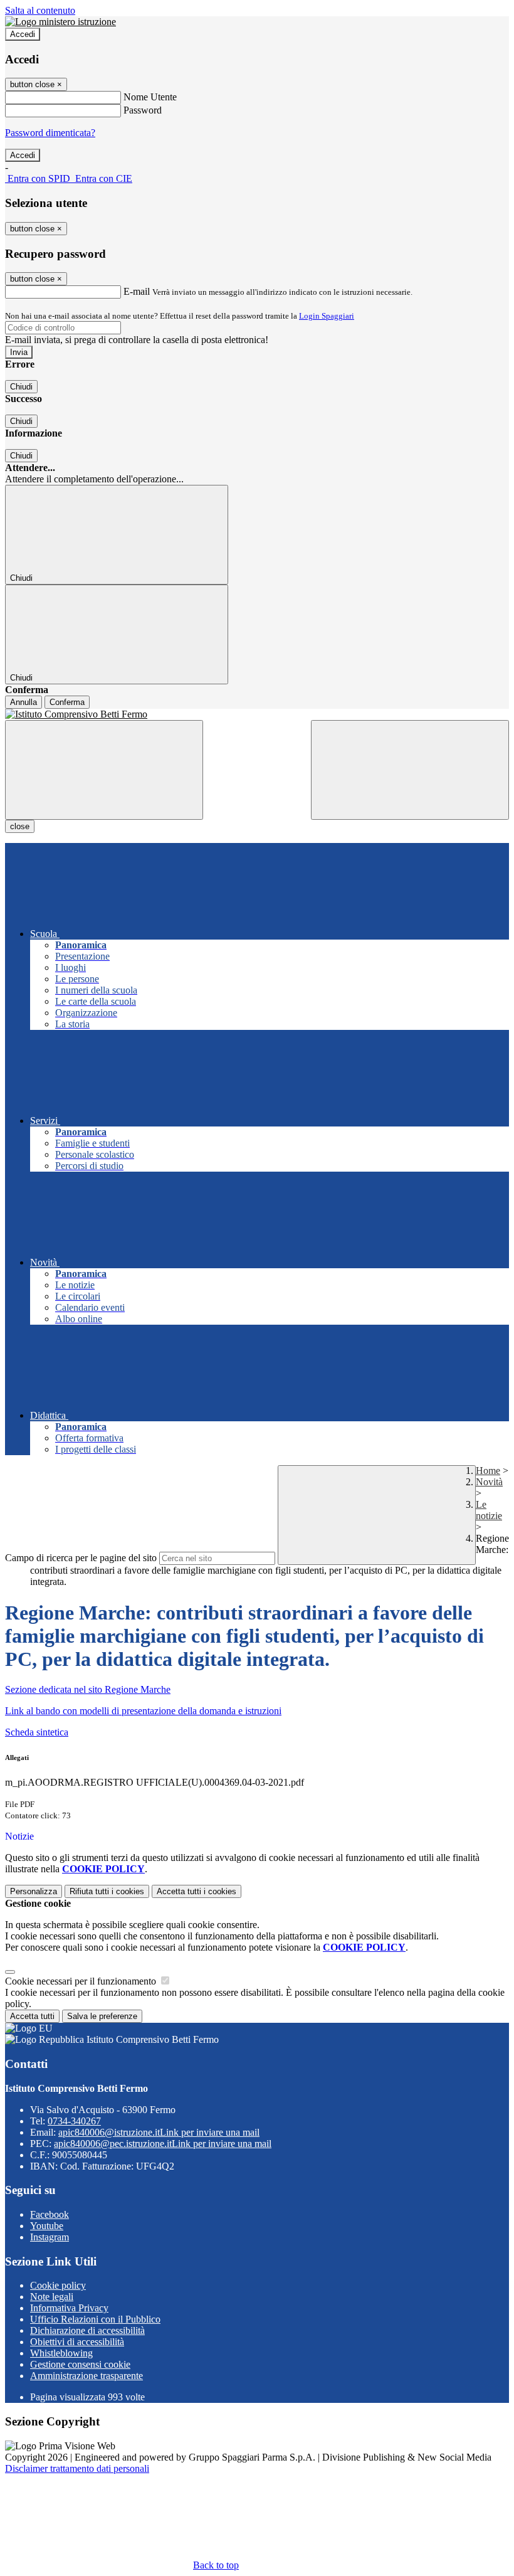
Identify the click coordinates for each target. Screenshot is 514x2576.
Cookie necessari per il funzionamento (82, 1981)
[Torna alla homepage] (257, 714)
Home (488, 1471)
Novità (489, 1482)
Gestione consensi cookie (80, 2364)
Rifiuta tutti (107, 1891)
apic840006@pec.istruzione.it (163, 2144)
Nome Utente (150, 97)
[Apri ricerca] (410, 770)
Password (143, 110)
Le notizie (489, 1510)
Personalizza (34, 1891)
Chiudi (21, 387)
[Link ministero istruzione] (60, 22)
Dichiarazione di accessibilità (87, 2330)
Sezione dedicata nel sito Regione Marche (88, 1689)
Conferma (67, 702)
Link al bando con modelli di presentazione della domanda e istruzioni (143, 1711)
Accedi (23, 34)
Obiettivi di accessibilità (77, 2342)
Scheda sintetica (37, 1732)
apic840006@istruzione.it (159, 2132)
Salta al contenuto (40, 10)
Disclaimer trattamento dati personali (77, 2468)
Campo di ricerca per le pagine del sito (81, 1558)
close (20, 826)
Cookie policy (58, 2285)
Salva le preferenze (102, 2016)
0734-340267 (74, 2121)
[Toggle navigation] (104, 770)
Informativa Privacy (69, 2308)
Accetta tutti (197, 1891)
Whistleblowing (61, 2353)
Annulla (24, 702)
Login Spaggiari (327, 316)
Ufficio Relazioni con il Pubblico (95, 2319)
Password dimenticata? (50, 133)
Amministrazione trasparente (87, 2376)
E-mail (137, 291)
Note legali (52, 2297)
